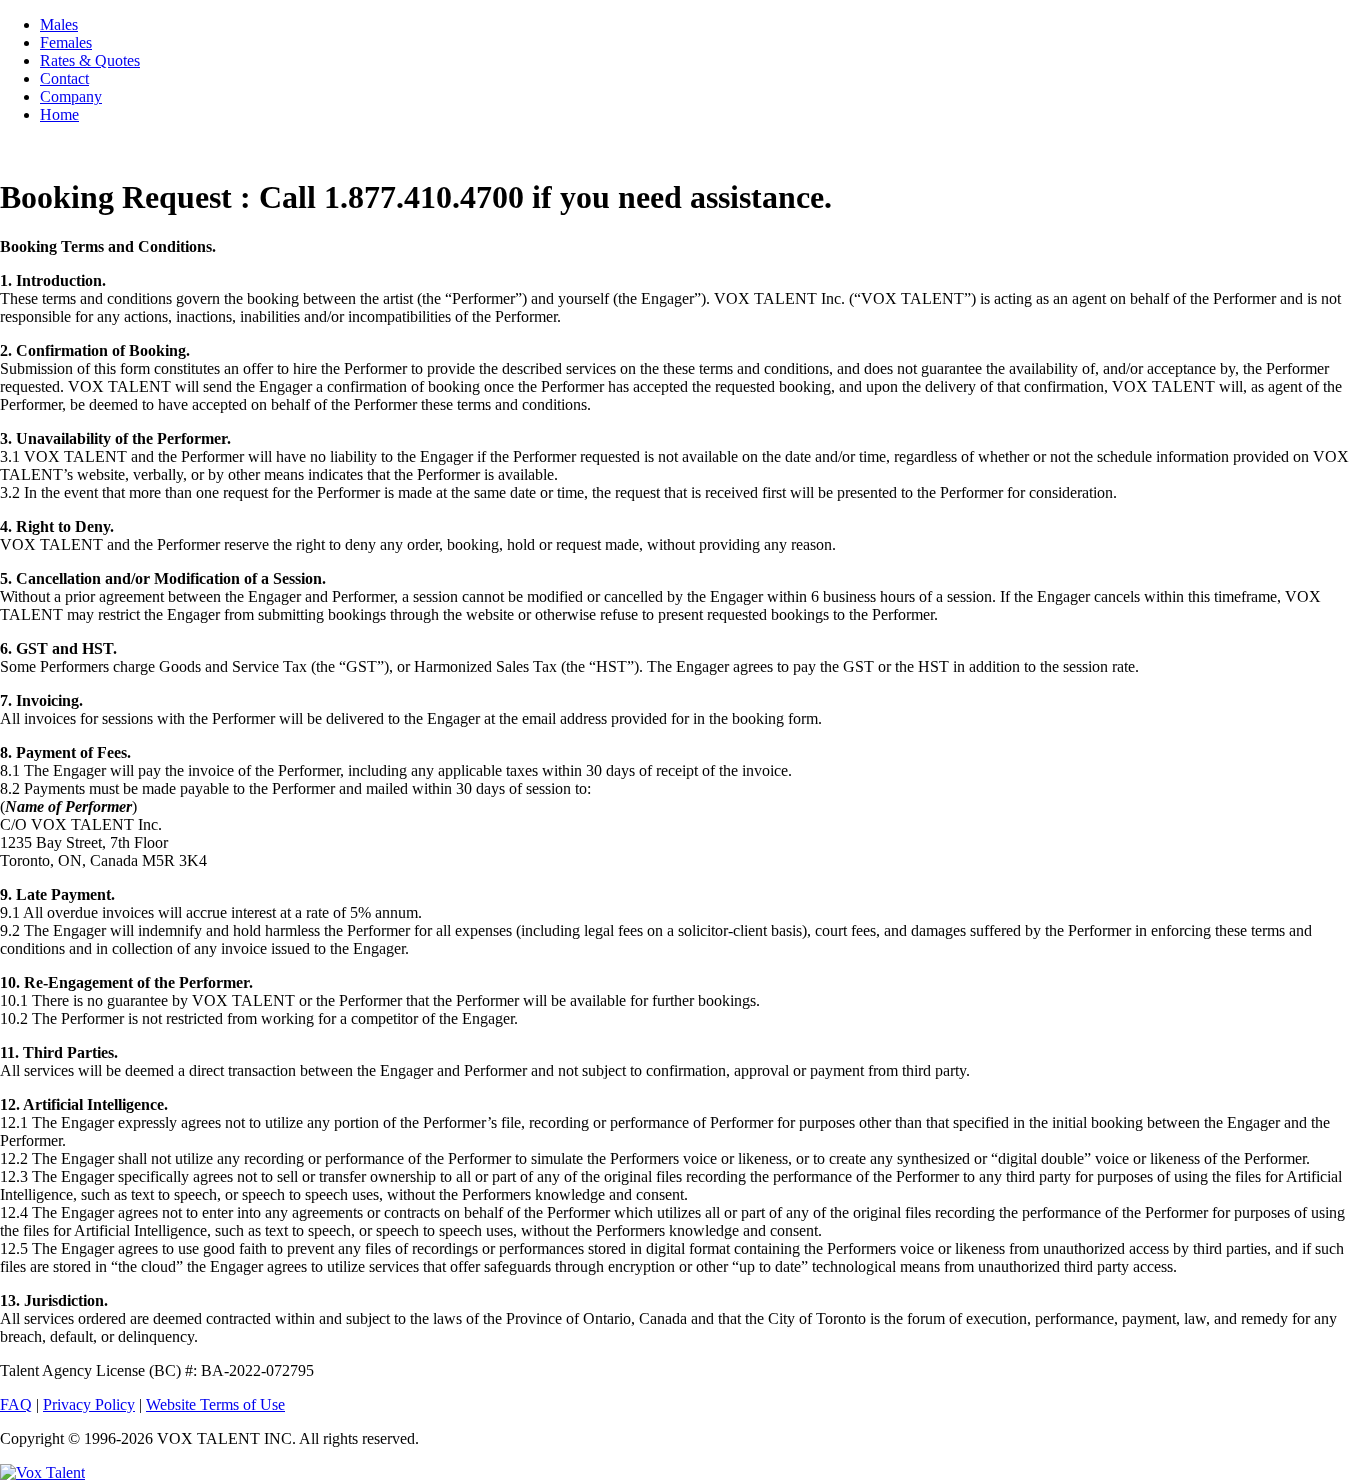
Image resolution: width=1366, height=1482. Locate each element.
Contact (64, 78)
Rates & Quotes (90, 60)
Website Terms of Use (215, 1404)
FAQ (16, 1404)
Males (59, 24)
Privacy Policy (89, 1404)
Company (71, 96)
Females (66, 42)
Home (59, 114)
